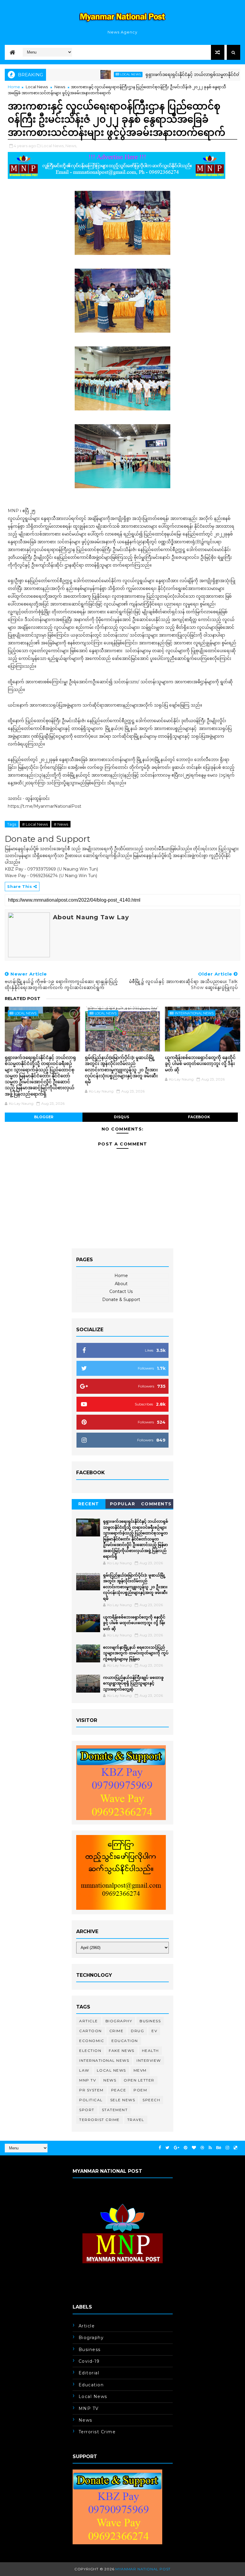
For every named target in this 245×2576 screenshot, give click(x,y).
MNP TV (88, 2080)
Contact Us (121, 1291)
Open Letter (139, 2080)
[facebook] (160, 2148)
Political (91, 2100)
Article (89, 2021)
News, (71, 146)
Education (125, 2041)
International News (194, 1013)
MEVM (140, 2070)
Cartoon (91, 2031)
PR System (91, 2090)
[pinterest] (186, 2148)
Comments (156, 1504)
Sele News (123, 2100)
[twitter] (167, 2148)
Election (90, 2051)
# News (61, 824)
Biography (119, 2021)
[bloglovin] (194, 2148)
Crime (117, 2031)
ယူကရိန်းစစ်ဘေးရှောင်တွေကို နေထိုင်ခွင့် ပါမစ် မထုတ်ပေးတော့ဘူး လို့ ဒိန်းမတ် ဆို (200, 1063)
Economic (92, 2041)
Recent (89, 1504)
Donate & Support (121, 1300)
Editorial (89, 2373)
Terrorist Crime (99, 2120)
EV (154, 2031)
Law (84, 2070)
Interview (149, 2060)
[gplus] (177, 2148)
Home (14, 87)
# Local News (35, 824)
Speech (151, 2100)
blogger (44, 1117)
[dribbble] (202, 2148)
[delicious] (235, 2148)
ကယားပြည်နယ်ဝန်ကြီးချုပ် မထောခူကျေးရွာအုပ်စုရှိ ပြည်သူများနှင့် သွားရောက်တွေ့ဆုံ (133, 1683)
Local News (94, 74)
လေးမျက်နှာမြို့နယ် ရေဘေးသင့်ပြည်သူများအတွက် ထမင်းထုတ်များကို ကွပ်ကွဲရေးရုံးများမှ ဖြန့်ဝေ (136, 1653)
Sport (87, 2110)
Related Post (23, 999)
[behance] (219, 2148)
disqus (121, 1117)
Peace (119, 2090)
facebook (199, 1117)
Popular (123, 1504)
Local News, (53, 146)
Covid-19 (89, 2361)
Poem (140, 2090)
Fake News (122, 2051)
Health (150, 2051)
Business (150, 2021)
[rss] (210, 2148)
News (60, 87)
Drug (137, 2031)
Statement (115, 2110)
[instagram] (227, 2148)
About (121, 1284)
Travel (136, 2120)
